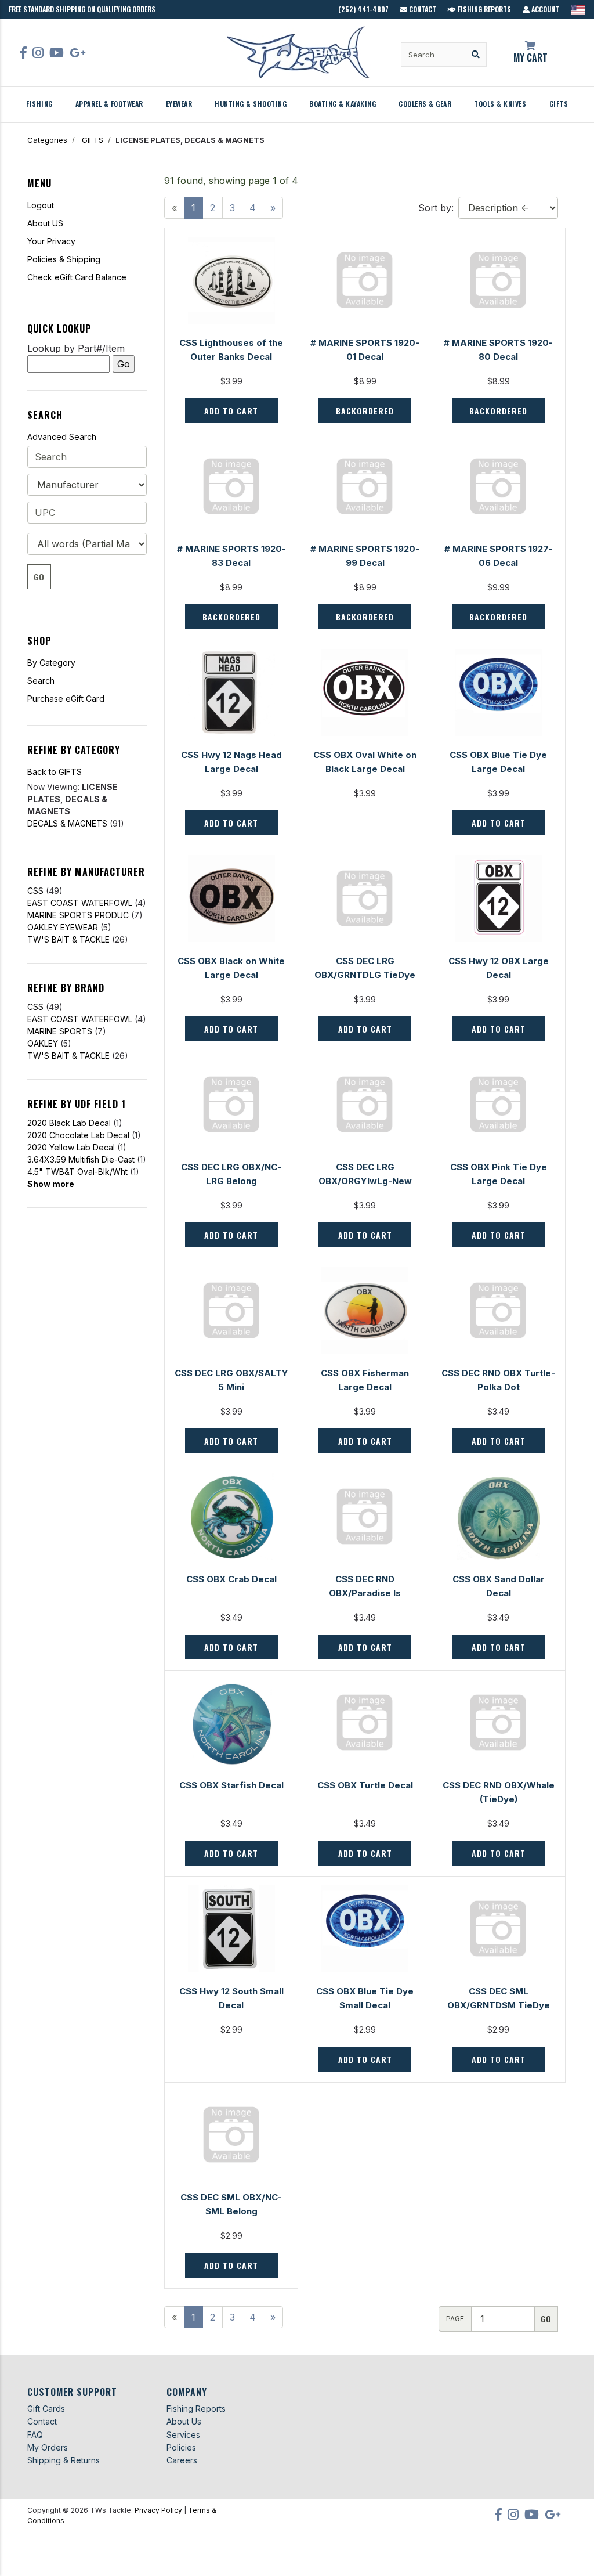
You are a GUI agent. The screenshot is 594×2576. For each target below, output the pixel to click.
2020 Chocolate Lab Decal (78, 1135)
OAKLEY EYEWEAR (63, 927)
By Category (51, 663)
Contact (422, 9)
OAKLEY (43, 1043)
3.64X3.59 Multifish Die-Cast (81, 1159)
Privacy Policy (158, 2510)
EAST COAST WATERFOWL (80, 903)
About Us (184, 2421)
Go (39, 577)
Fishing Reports (483, 9)
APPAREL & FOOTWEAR (109, 104)
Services (183, 2435)
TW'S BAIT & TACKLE (68, 939)
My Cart (530, 57)
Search (41, 681)
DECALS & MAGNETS (67, 823)
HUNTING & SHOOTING (251, 104)
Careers (182, 2460)
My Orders (48, 2447)
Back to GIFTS (55, 772)
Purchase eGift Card (66, 699)
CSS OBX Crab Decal (231, 1579)
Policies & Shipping (64, 259)
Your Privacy (51, 241)
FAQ (35, 2435)
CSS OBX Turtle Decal (365, 1785)
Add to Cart (231, 411)
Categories (47, 140)
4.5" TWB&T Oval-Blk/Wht (77, 1172)
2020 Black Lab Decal (69, 1123)
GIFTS (559, 104)
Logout (41, 205)
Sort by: (436, 208)
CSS (35, 891)
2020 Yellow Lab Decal (71, 1147)
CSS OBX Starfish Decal (231, 1785)
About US (45, 223)
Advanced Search (62, 437)
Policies (181, 2447)
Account (544, 9)
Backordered (365, 411)
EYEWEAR (179, 104)
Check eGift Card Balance (77, 277)
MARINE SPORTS (60, 1031)
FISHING (39, 104)
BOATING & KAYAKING (343, 104)
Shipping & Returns (64, 2460)
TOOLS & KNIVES (500, 104)
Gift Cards (46, 2409)
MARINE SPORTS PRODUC (78, 915)
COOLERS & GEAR (425, 104)
